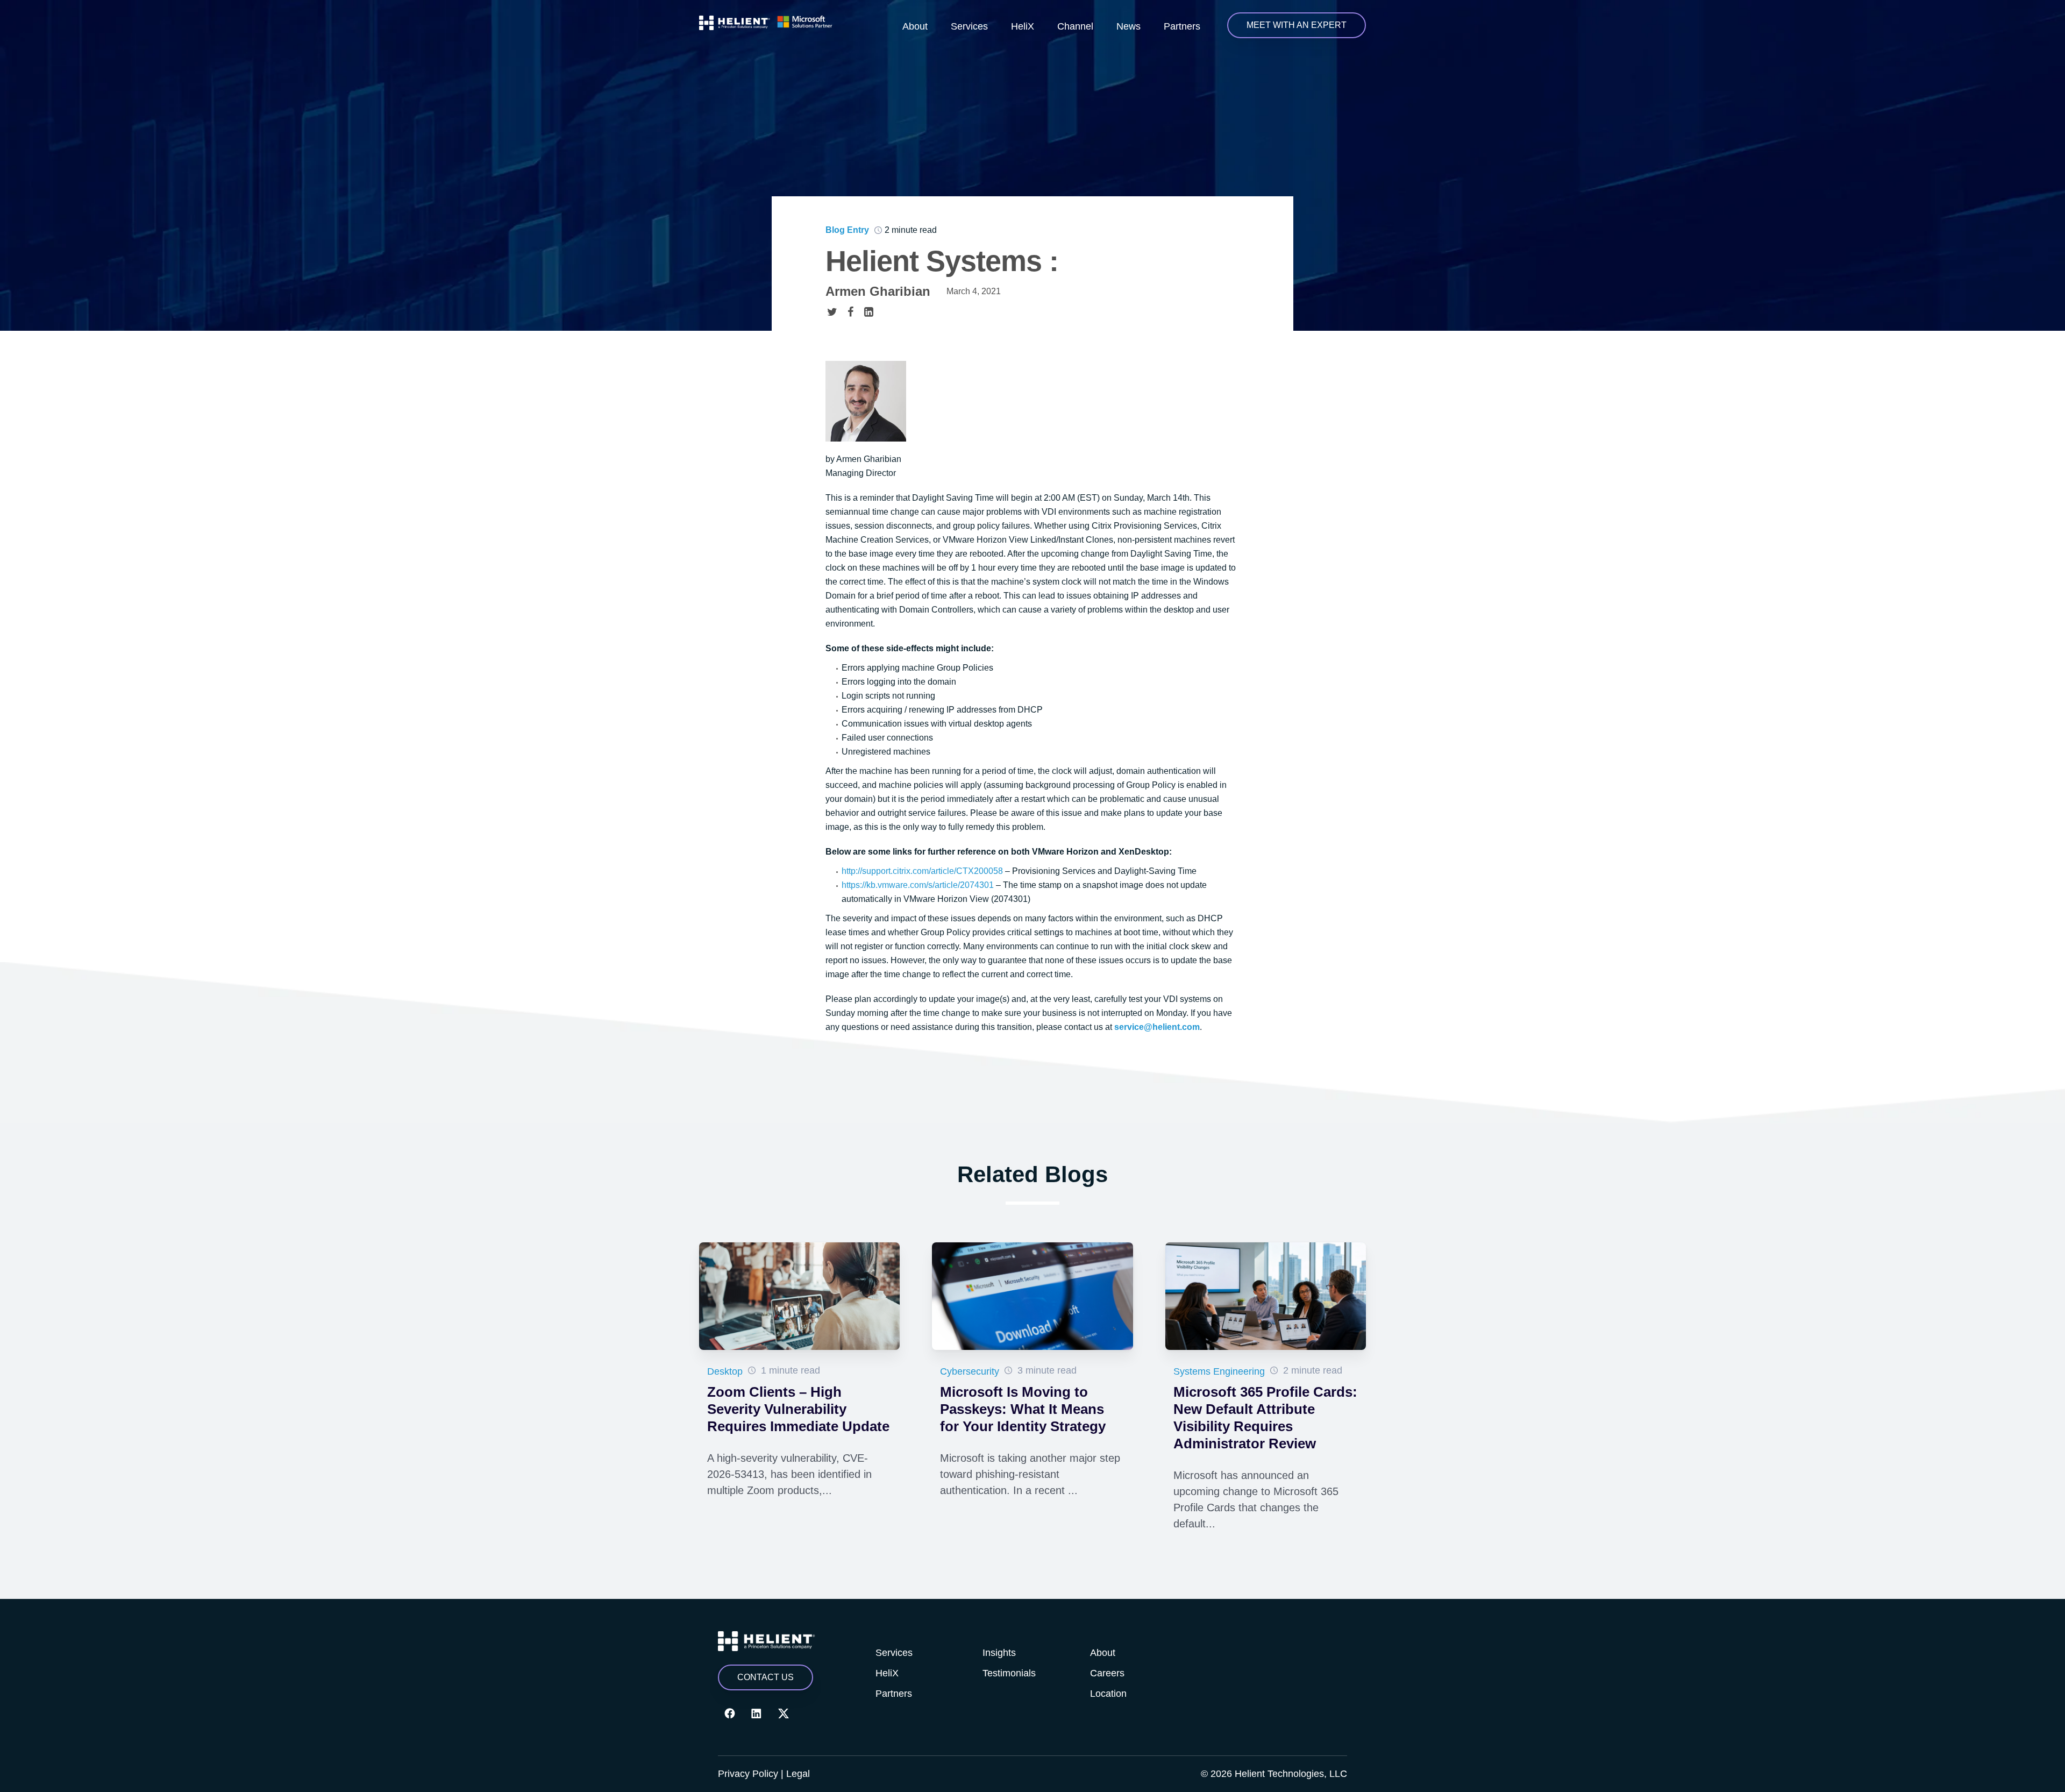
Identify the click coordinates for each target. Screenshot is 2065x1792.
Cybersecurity (970, 1371)
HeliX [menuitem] (1023, 26)
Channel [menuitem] (1075, 26)
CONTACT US (766, 1677)
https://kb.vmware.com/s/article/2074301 (918, 885)
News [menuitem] (1128, 26)
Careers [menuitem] (1107, 1673)
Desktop (725, 1371)
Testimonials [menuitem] (1009, 1673)
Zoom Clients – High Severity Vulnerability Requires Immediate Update (798, 1409)
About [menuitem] (915, 26)
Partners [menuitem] (1182, 26)
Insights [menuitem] (999, 1653)
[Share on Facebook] (850, 311)
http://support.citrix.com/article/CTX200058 (922, 871)
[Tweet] (832, 311)
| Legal (795, 1774)
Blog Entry (847, 230)
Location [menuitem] (1108, 1694)
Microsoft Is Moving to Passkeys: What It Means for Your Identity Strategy (1023, 1409)
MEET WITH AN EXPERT (1297, 25)
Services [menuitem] (969, 26)
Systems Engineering (1219, 1371)
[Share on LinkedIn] (868, 311)
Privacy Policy (748, 1774)
